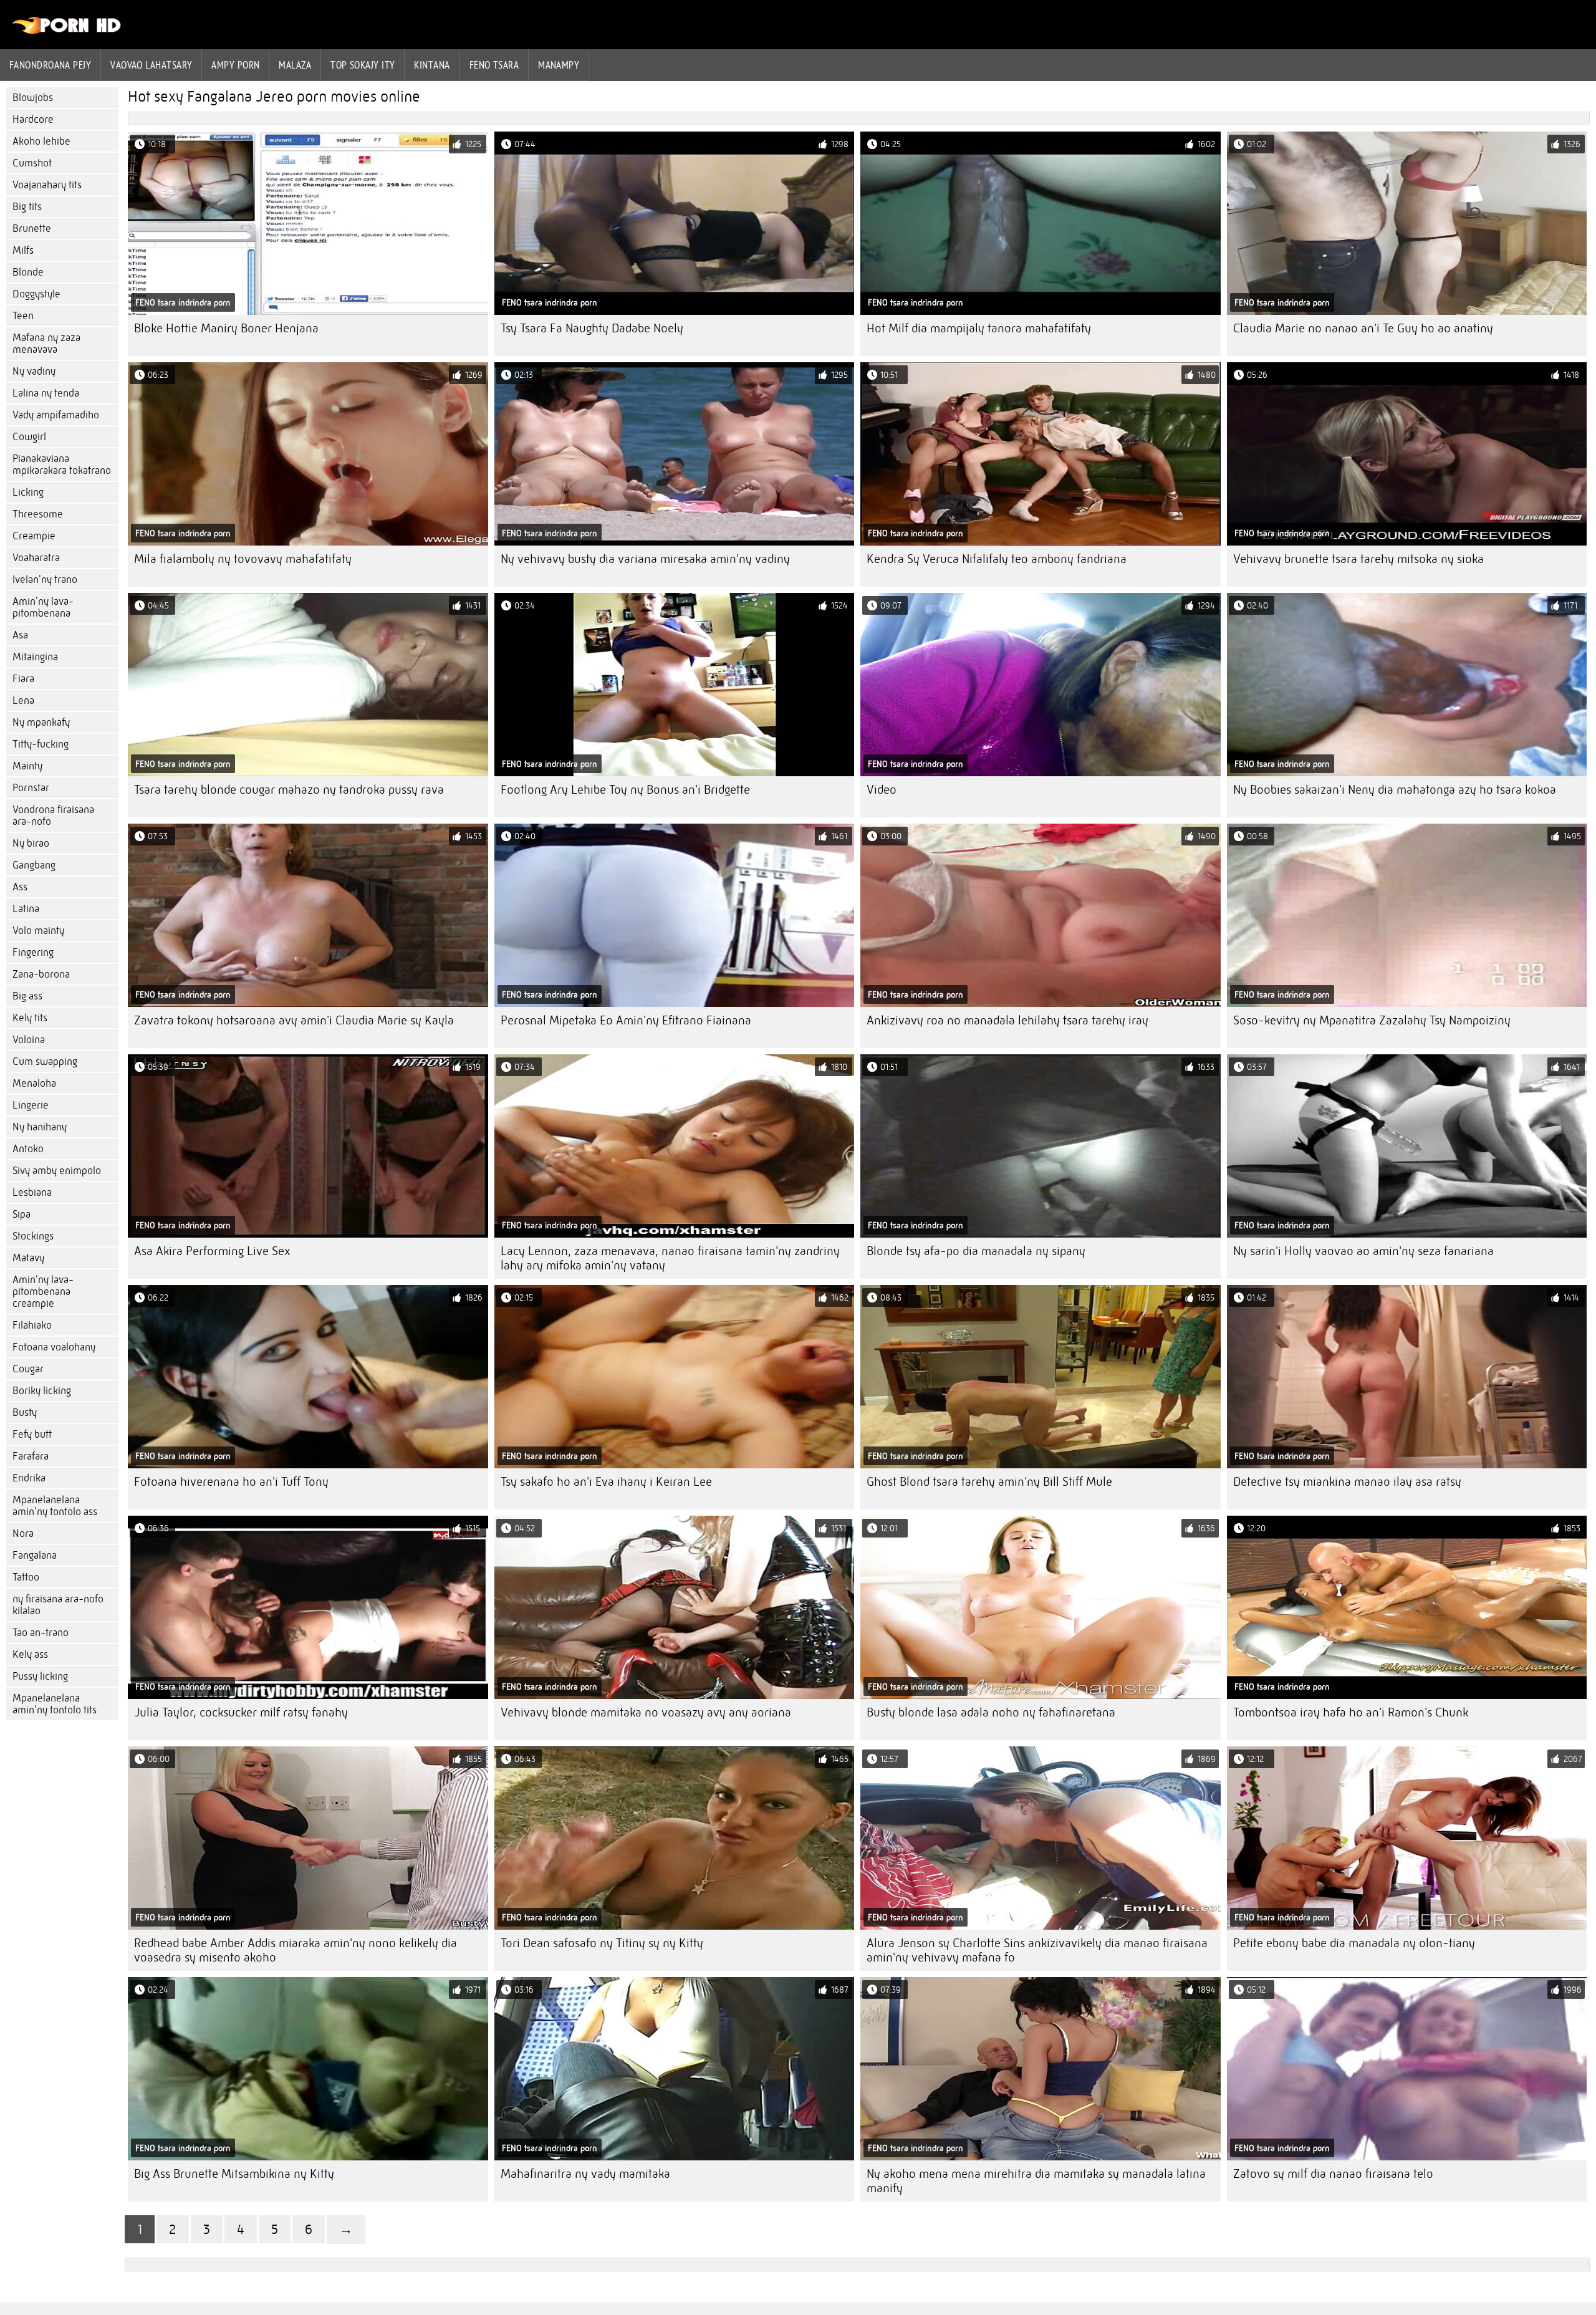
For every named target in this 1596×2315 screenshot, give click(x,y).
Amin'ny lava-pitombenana (43, 607)
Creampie (34, 536)
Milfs (23, 250)
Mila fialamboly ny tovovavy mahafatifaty (243, 559)
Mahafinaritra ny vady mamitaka (585, 2174)
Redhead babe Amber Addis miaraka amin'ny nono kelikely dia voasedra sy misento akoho (296, 1950)
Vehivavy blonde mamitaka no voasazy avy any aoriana (646, 1712)
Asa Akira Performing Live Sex (212, 1251)
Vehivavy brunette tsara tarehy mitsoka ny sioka (1358, 559)
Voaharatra (36, 558)
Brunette (32, 229)
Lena (23, 700)
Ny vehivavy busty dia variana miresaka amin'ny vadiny (645, 559)
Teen (23, 316)
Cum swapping (45, 1061)
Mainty (27, 766)
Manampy (559, 65)
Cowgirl (29, 437)
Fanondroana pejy (50, 65)
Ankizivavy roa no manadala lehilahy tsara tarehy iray (1007, 1020)
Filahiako (32, 1325)
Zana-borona (41, 974)
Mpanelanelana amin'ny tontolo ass (55, 1506)
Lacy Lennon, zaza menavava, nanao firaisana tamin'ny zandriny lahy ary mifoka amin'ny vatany (670, 1258)
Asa (20, 635)
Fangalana (35, 1555)
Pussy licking (40, 1676)
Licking (28, 492)
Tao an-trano (41, 1633)
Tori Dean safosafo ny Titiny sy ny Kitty (602, 1943)
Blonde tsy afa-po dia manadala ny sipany (976, 1251)
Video (882, 790)
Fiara (23, 679)
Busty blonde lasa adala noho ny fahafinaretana (991, 1712)
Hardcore (33, 119)
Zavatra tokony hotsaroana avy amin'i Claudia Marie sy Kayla (294, 1020)
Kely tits (30, 1018)
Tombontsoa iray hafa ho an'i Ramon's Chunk (1351, 1712)
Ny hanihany (40, 1127)
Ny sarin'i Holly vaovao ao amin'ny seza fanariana (1363, 1251)
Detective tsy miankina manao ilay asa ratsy (1347, 1482)
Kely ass (30, 1654)
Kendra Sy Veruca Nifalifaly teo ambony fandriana (997, 559)
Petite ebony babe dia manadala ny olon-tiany (1354, 1943)
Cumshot (32, 163)
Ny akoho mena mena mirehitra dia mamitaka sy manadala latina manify (1036, 2181)
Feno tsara (494, 65)
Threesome (38, 514)
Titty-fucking (41, 744)
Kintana (432, 65)
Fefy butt (32, 1434)
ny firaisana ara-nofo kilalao (58, 1605)
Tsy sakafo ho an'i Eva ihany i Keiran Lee (606, 1482)
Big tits (27, 207)
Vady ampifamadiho (56, 415)
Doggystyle (36, 294)
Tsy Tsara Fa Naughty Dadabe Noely (592, 328)
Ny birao (31, 843)
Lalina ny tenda (46, 393)
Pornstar (31, 788)
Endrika (29, 1478)
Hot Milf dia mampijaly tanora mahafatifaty (979, 328)
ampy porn (235, 65)
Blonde (28, 272)
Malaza (295, 65)
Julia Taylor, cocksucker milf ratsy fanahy (241, 1712)
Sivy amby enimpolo (57, 1171)
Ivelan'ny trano (45, 580)
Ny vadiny (34, 371)
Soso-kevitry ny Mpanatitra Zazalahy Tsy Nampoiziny (1372, 1020)
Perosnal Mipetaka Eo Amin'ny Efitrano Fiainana (626, 1020)
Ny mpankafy (41, 722)
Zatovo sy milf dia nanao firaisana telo (1333, 2174)
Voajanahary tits (47, 185)
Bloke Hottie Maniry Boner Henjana (226, 328)
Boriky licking (42, 1391)
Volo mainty (38, 931)
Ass (20, 887)
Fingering (33, 952)
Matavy (28, 1258)
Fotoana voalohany (54, 1347)
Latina (26, 909)
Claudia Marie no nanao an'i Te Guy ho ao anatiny (1363, 328)
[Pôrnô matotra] (67, 31)
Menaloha (34, 1083)
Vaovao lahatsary (151, 65)
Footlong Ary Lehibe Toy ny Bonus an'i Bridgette (625, 790)
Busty (25, 1413)
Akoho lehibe (41, 141)
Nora (23, 1533)
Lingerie (31, 1105)
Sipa (22, 1214)
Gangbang (34, 865)
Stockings (33, 1236)
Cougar (28, 1369)
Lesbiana (32, 1192)
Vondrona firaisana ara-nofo (53, 816)
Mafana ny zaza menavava (46, 344)
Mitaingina (35, 657)
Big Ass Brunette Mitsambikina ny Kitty (234, 2174)
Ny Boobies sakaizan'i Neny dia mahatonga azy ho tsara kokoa (1395, 790)
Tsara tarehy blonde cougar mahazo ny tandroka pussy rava (289, 790)
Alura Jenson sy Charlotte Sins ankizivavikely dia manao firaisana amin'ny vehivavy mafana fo (1037, 1950)
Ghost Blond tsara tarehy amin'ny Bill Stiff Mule (989, 1482)
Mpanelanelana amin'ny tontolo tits (55, 1704)
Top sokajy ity (363, 65)
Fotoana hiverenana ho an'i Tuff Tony (231, 1482)
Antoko (28, 1149)
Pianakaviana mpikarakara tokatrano (62, 464)
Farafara (31, 1456)
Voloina (29, 1040)
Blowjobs (33, 98)
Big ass (27, 996)
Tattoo (26, 1577)
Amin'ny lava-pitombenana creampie (43, 1292)
